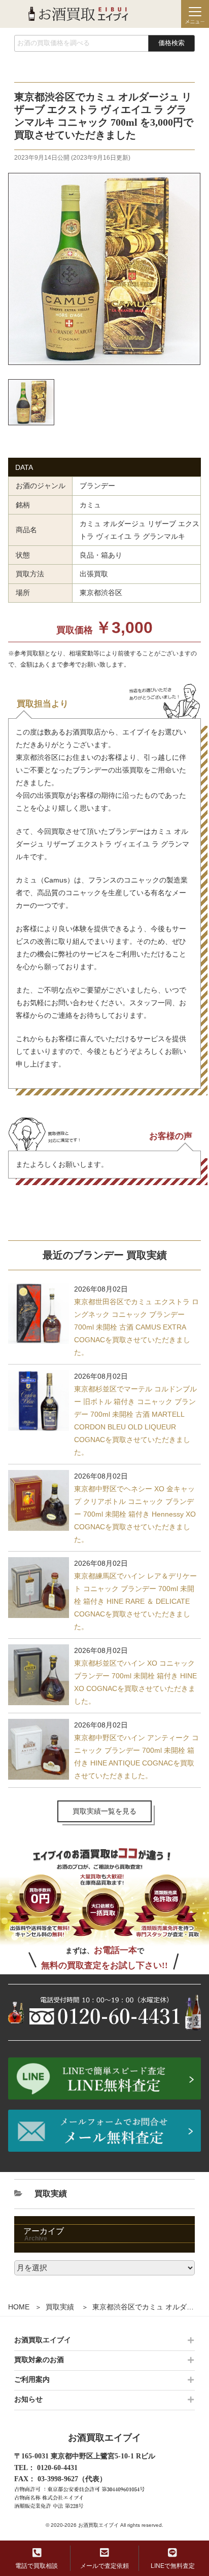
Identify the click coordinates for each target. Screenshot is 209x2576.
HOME (19, 2307)
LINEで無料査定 (173, 2566)
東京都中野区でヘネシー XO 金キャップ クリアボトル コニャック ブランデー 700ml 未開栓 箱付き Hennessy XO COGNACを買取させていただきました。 (135, 1514)
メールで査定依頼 (104, 2566)
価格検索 (171, 43)
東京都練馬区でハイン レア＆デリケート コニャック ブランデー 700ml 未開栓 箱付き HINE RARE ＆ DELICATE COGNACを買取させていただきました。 (135, 1601)
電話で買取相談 (37, 2566)
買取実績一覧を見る (104, 1811)
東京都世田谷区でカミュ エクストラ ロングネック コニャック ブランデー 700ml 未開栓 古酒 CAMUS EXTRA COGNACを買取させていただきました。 (136, 1327)
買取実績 (60, 2307)
